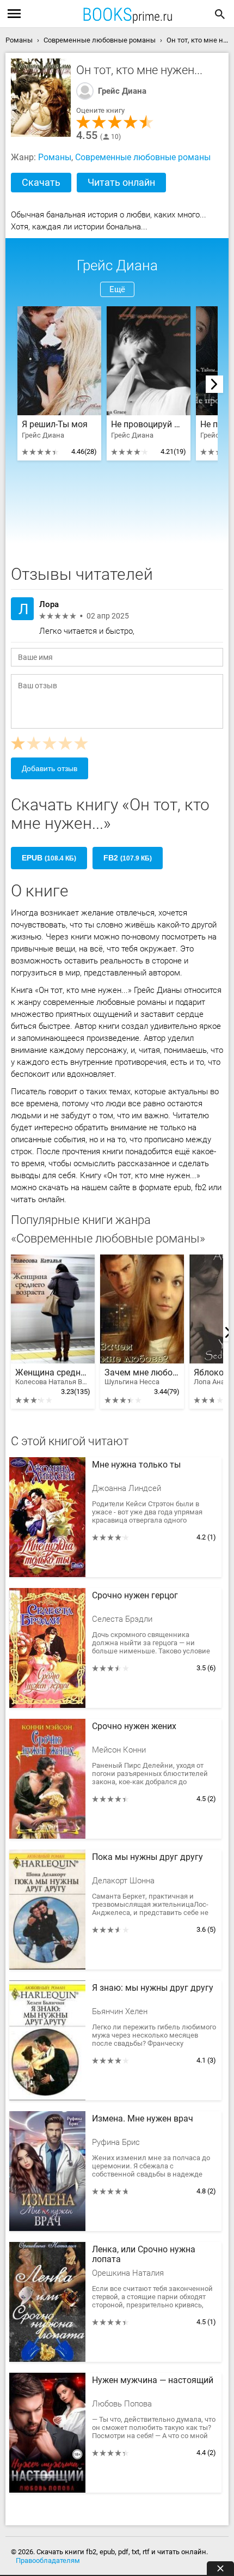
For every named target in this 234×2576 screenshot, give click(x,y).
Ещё (117, 289)
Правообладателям (48, 2560)
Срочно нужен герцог (135, 1596)
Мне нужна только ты (136, 1465)
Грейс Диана (122, 91)
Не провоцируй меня (149, 425)
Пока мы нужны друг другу (147, 1857)
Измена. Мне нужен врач (143, 2119)
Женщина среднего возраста (53, 1377)
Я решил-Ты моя (55, 425)
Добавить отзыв (50, 768)
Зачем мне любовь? (142, 1377)
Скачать (41, 182)
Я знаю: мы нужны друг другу (153, 1988)
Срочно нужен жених (134, 1726)
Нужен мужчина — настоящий (153, 2380)
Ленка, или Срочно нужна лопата (144, 2254)
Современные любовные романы (143, 157)
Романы (55, 157)
